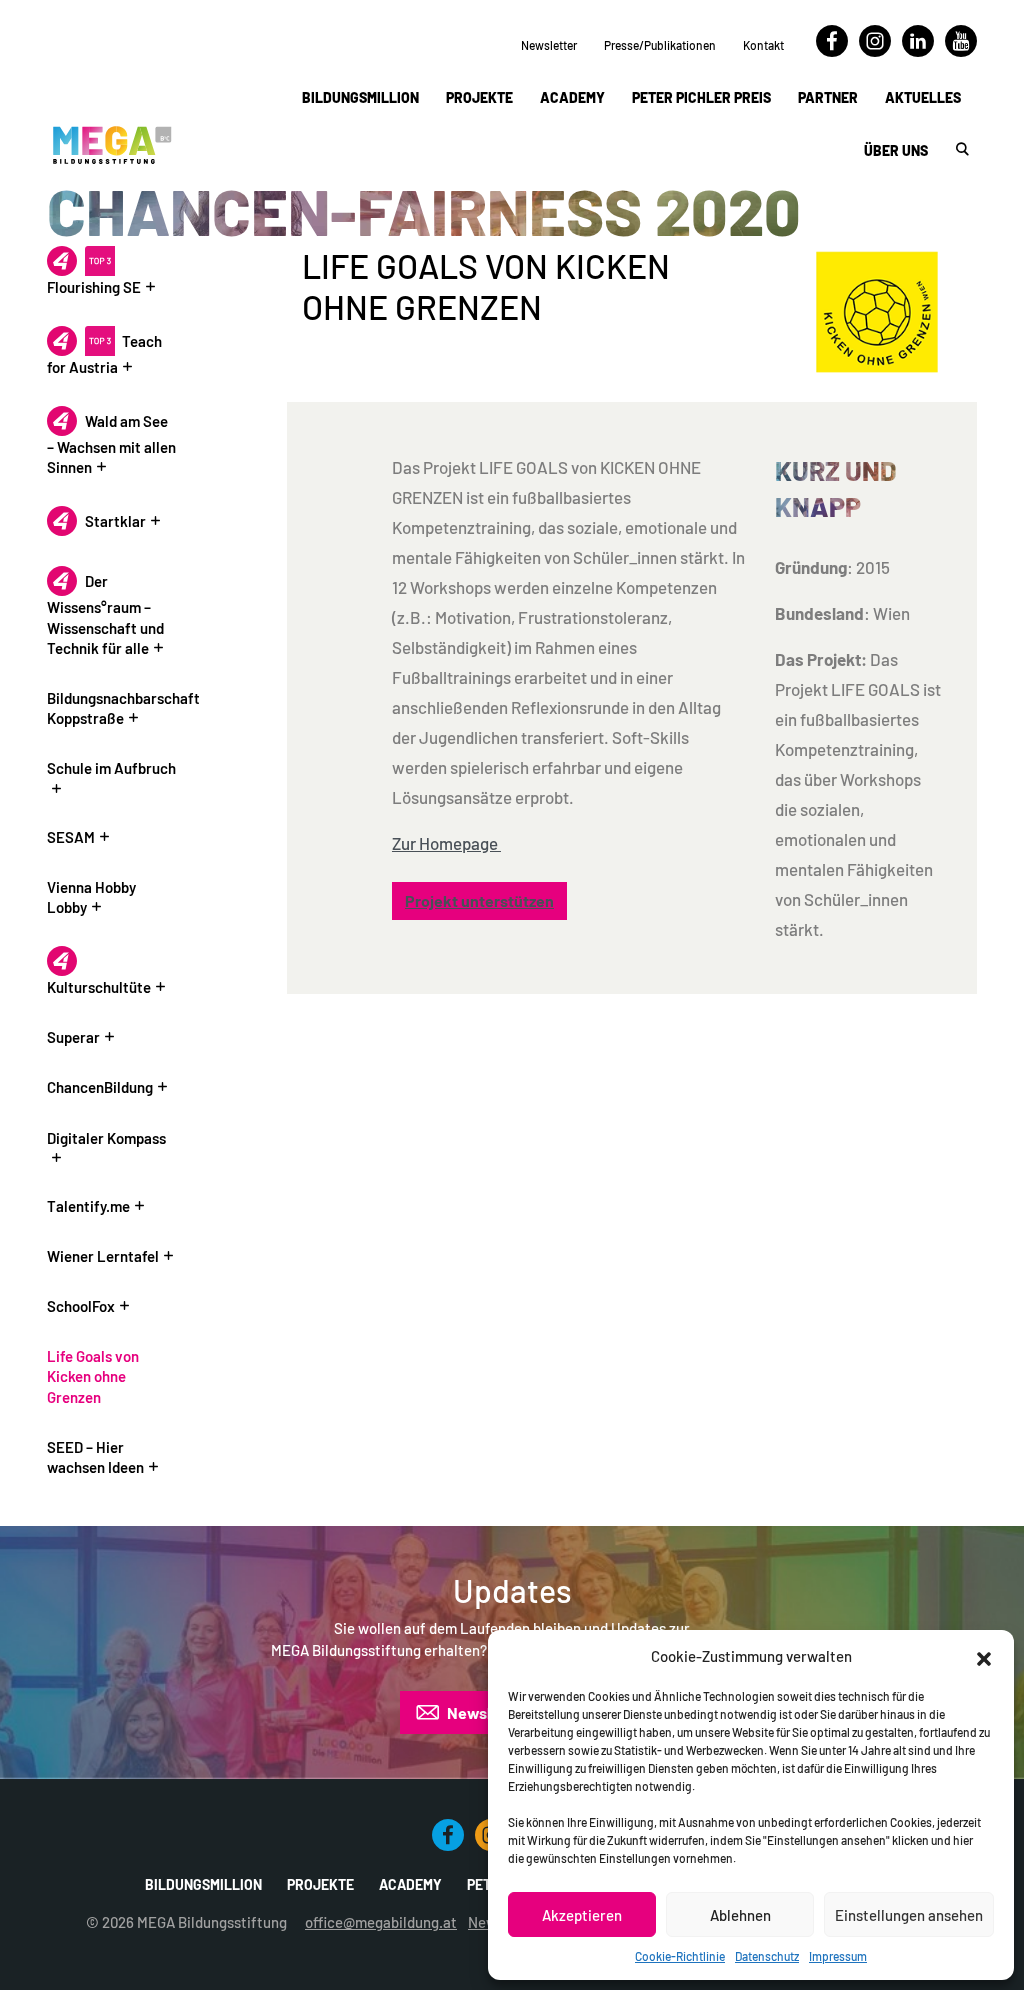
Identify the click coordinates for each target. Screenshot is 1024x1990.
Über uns (896, 150)
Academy (572, 97)
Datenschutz (767, 1956)
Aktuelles (923, 97)
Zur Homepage (446, 843)
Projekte (479, 97)
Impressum (838, 1956)
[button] (984, 1656)
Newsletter (549, 45)
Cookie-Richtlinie (680, 1956)
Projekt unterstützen (479, 900)
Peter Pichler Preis (701, 97)
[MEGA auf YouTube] (961, 52)
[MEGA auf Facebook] (832, 52)
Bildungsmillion (360, 97)
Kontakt (763, 45)
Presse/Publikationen (660, 45)
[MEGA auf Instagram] (875, 52)
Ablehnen (740, 1915)
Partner (828, 97)
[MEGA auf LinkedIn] (918, 52)
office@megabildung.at (381, 1922)
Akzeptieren (582, 1915)
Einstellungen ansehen (909, 1915)
